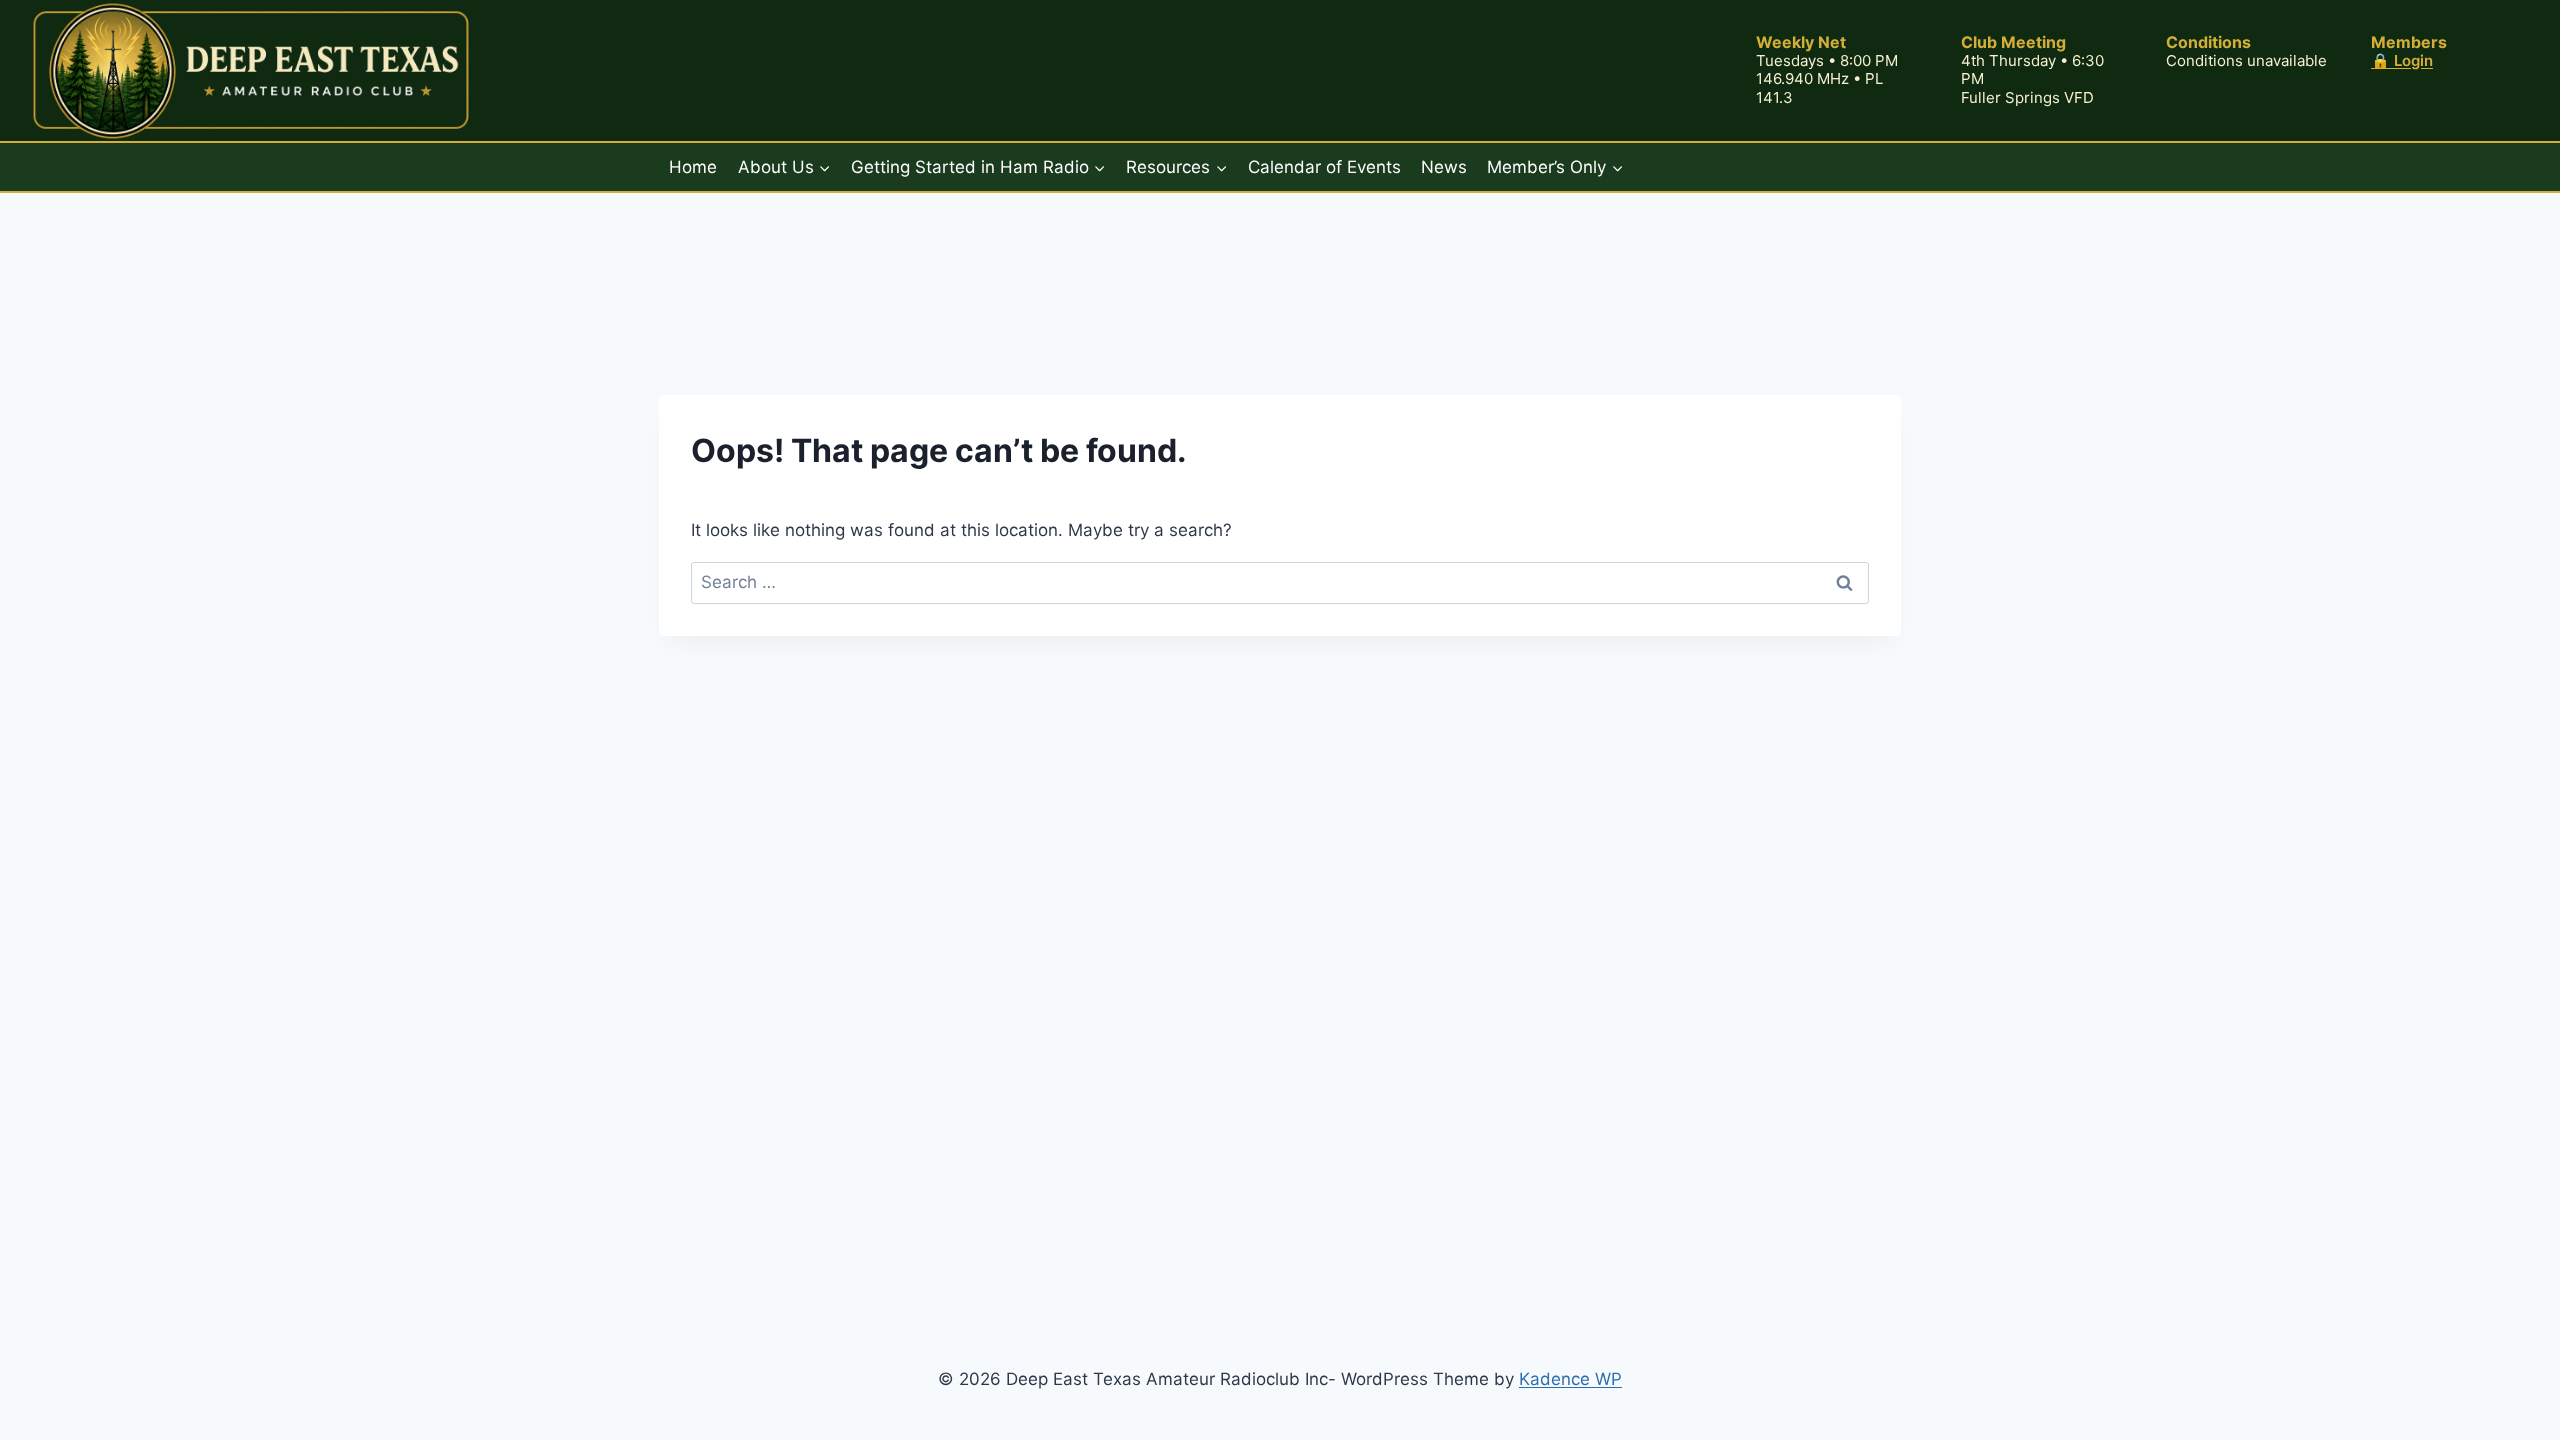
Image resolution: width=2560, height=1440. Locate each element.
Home (693, 167)
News (1444, 167)
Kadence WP (1570, 1379)
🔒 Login (2402, 60)
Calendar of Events (1324, 167)
